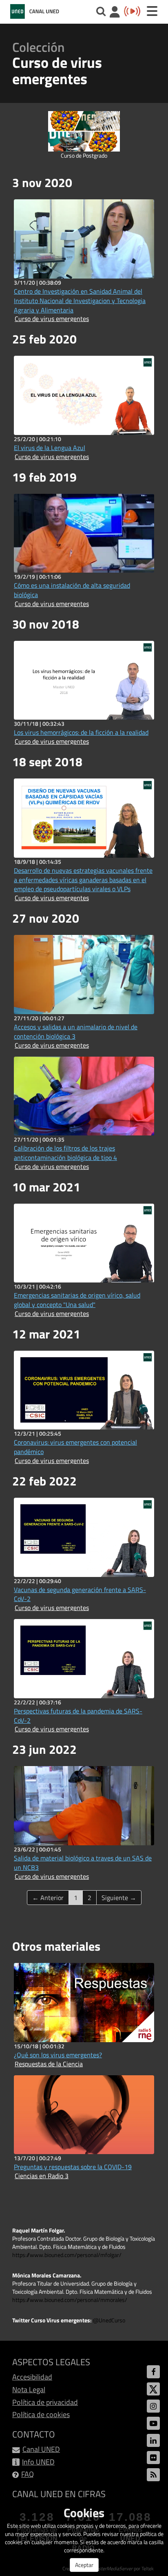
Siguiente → (119, 1898)
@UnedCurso (109, 2320)
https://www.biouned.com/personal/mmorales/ (70, 2300)
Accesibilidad (32, 2377)
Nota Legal (29, 2390)
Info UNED (38, 2462)
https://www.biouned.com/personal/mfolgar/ (67, 2255)
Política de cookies (41, 2414)
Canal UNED (41, 2449)
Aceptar (84, 2565)
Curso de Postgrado (84, 155)
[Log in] (115, 13)
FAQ (28, 2474)
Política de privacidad (45, 2402)
